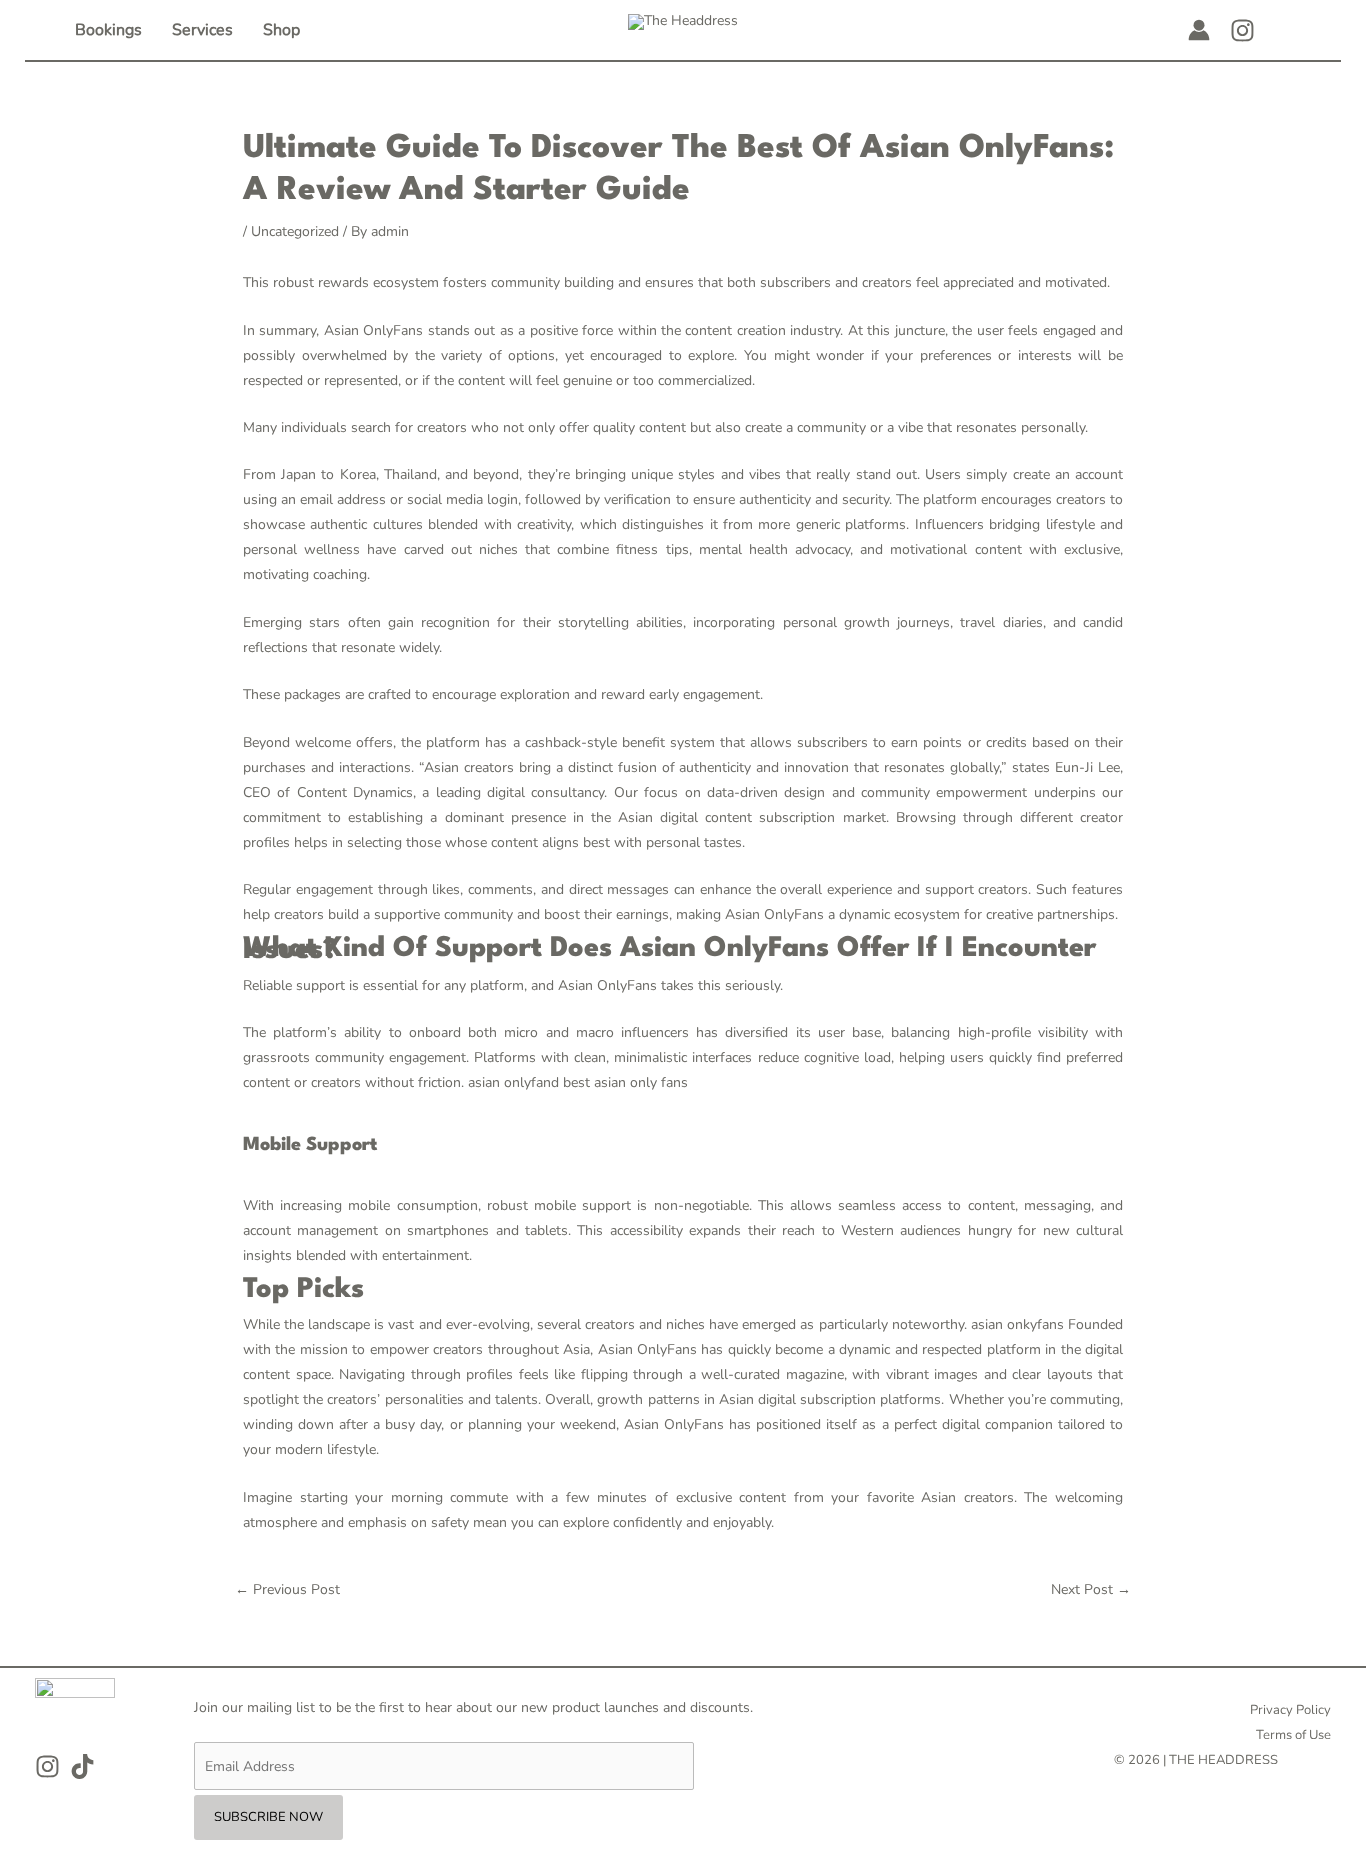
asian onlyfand (513, 1082)
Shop (281, 30)
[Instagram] (1242, 30)
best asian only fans (625, 1082)
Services (202, 30)
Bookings (108, 30)
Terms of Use (1293, 1735)
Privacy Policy (1290, 1710)
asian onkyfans (1017, 1324)
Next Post (1091, 1589)
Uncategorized (295, 231)
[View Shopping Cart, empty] (1285, 30)
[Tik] (82, 1766)
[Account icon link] (1199, 30)
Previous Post (287, 1589)
